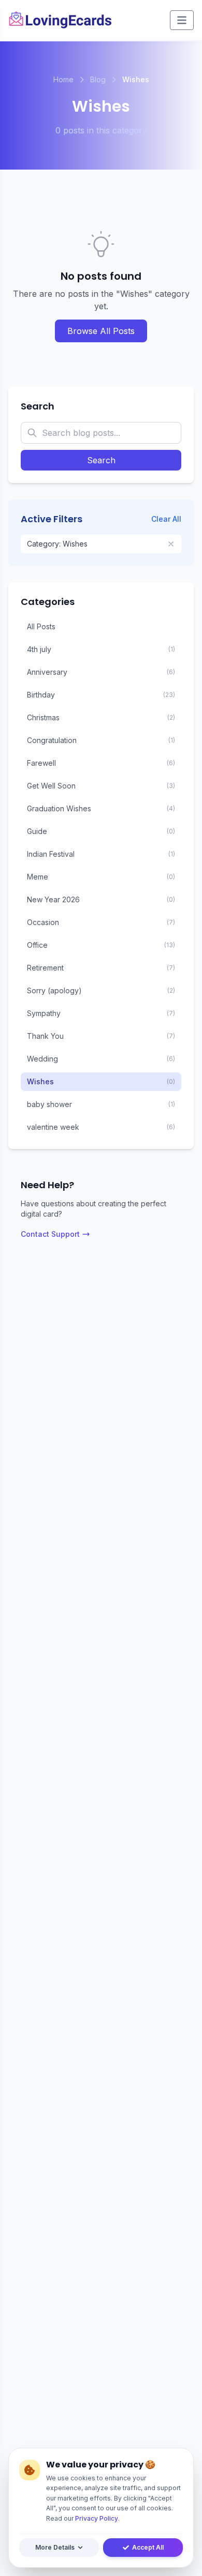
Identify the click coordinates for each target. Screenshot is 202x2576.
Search (101, 460)
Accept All (148, 2547)
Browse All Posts (101, 331)
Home (63, 79)
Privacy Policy (97, 2518)
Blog (98, 79)
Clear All (166, 519)
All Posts (41, 626)
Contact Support (50, 1234)
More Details (55, 2547)
